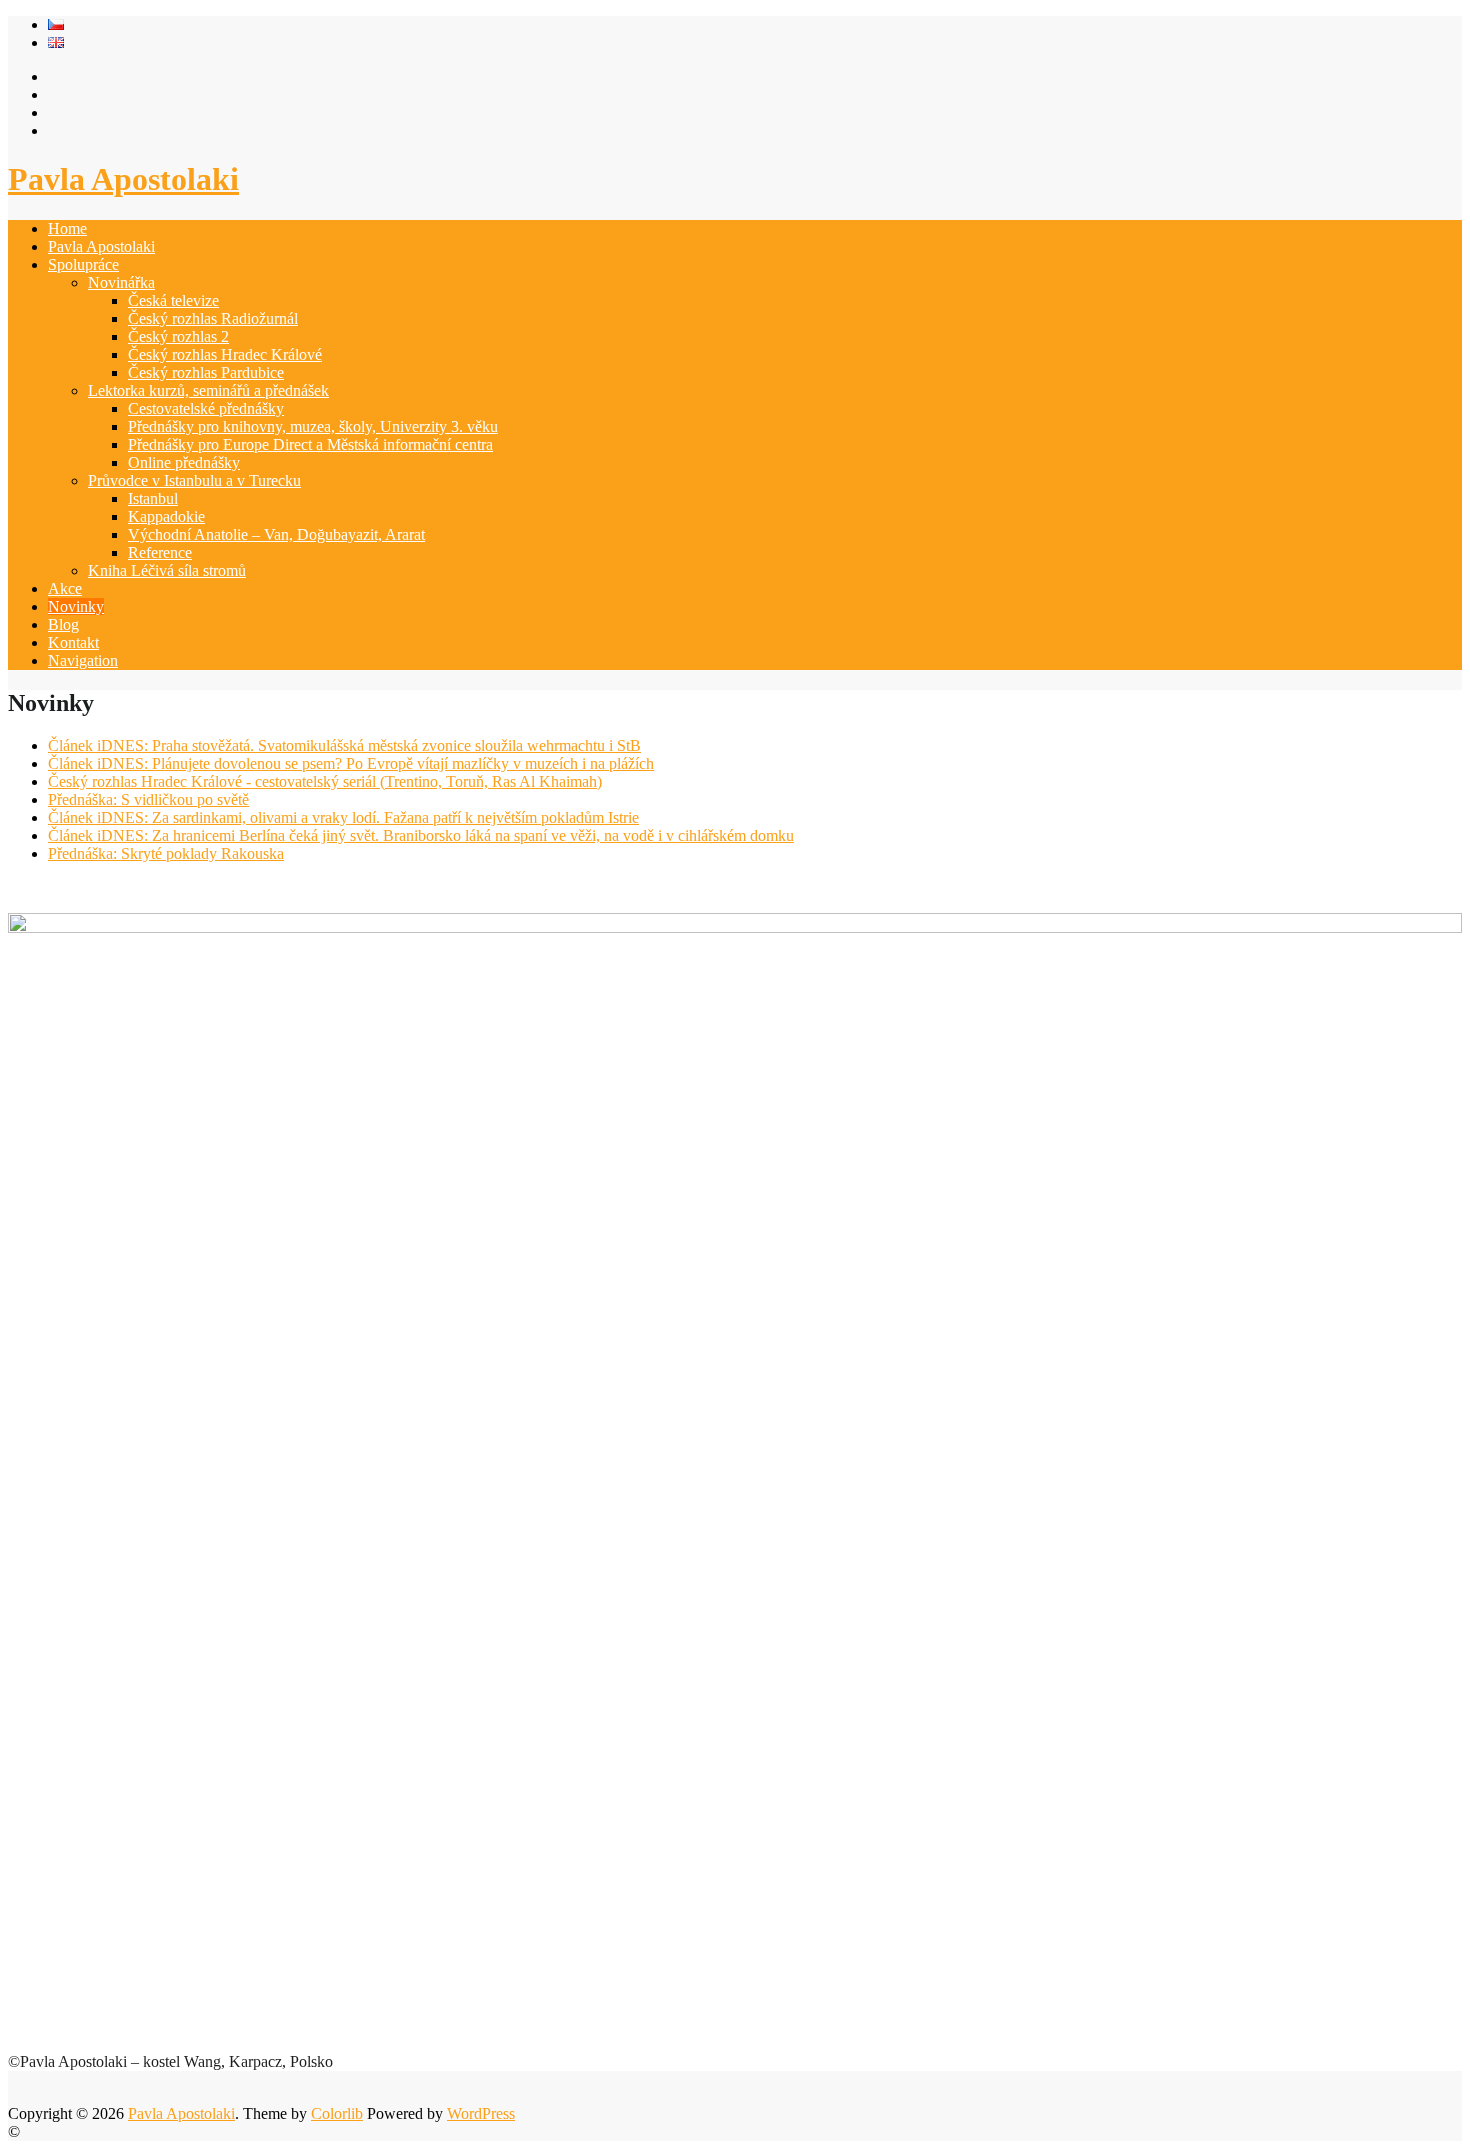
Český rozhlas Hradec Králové (225, 354)
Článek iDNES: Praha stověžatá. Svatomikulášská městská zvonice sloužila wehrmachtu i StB (344, 745)
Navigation (83, 660)
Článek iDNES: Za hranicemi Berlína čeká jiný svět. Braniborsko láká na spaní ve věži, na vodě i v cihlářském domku (421, 835)
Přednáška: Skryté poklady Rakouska (166, 853)
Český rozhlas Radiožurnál (213, 318)
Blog (63, 624)
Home (67, 228)
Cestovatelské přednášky (206, 408)
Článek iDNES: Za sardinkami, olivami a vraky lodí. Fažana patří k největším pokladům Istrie (343, 817)
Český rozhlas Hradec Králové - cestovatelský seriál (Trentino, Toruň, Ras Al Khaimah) (325, 781)
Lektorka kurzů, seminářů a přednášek (208, 390)
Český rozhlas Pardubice (206, 372)
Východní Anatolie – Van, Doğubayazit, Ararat (276, 534)
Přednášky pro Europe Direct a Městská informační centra (310, 444)
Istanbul (153, 498)
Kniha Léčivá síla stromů (167, 570)
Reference (160, 552)
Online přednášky (184, 462)
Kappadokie (166, 516)
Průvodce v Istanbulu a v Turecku (194, 480)
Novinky (76, 606)
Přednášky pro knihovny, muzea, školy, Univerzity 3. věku (313, 426)
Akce (65, 588)
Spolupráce (83, 264)
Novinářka (121, 282)
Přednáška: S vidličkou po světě (148, 799)
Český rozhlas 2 (178, 336)
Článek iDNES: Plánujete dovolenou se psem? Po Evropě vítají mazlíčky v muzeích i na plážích (351, 763)
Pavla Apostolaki (123, 179)
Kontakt (73, 642)
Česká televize (173, 300)
